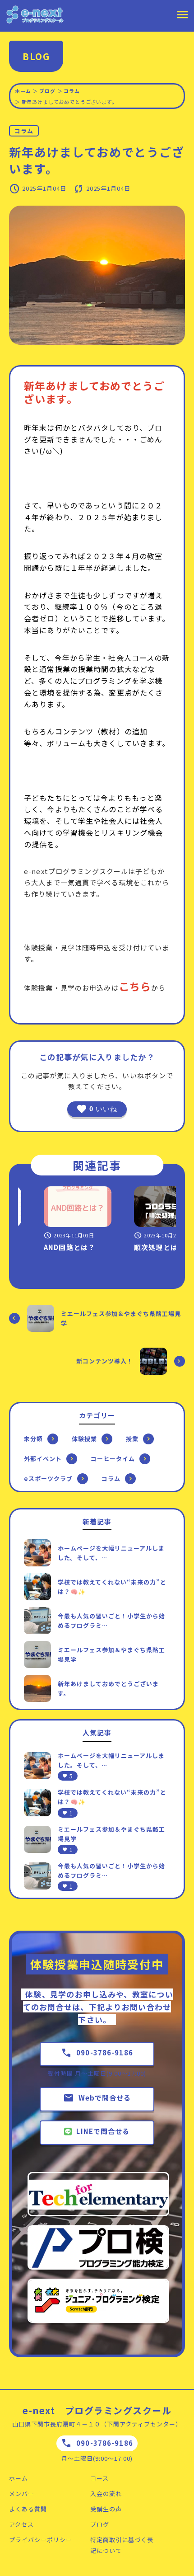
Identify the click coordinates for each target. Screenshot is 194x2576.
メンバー (22, 2494)
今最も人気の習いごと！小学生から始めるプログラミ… (111, 1621)
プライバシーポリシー (41, 2540)
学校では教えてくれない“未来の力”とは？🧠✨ (112, 1587)
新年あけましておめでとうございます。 (108, 1688)
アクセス (21, 2524)
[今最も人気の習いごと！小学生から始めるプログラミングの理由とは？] (37, 1621)
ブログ (47, 91)
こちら (135, 986)
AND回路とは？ (57, 1247)
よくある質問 (28, 2509)
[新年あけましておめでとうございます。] (37, 1688)
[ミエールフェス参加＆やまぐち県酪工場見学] (41, 1318)
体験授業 (84, 1439)
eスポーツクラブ (48, 1478)
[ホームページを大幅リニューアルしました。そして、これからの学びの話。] (37, 1553)
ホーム (23, 91)
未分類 (33, 1439)
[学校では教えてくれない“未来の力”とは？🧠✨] (37, 1587)
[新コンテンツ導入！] (153, 1361)
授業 (132, 1439)
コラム (72, 91)
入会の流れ (106, 2494)
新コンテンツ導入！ (105, 1361)
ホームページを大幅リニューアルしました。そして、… (111, 1553)
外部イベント (43, 1459)
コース (99, 2478)
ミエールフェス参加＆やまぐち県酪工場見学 (121, 1318)
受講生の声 (106, 2509)
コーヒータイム (113, 1459)
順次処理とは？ (147, 1247)
